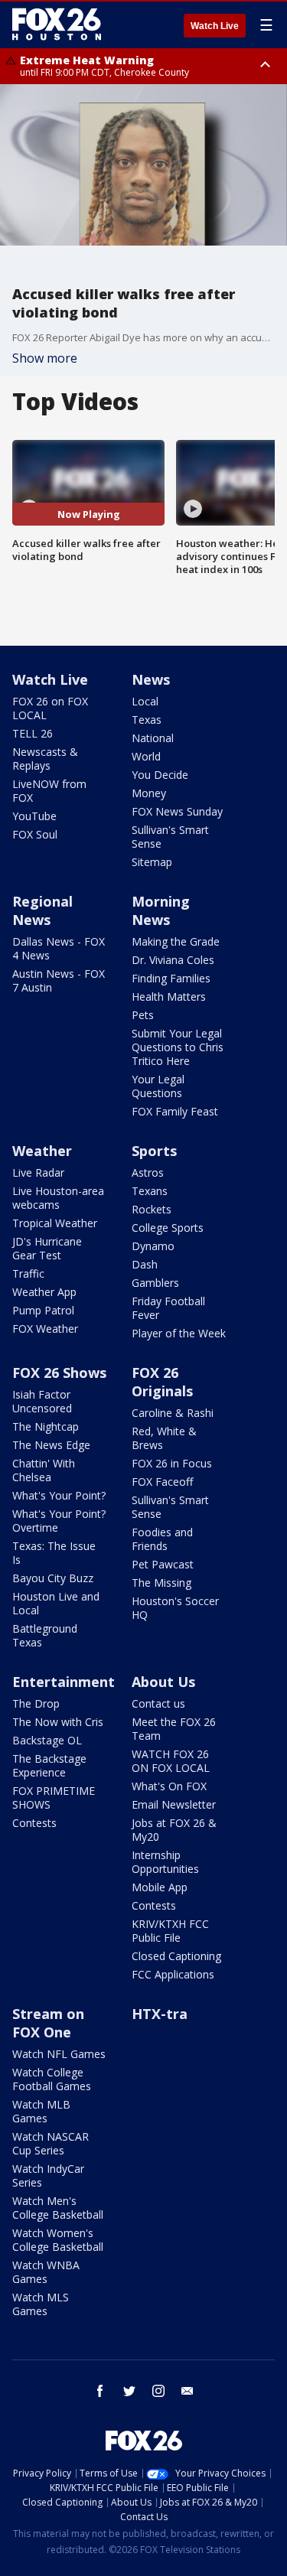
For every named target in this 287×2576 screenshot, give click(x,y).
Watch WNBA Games (46, 2272)
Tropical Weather (55, 1223)
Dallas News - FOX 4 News (59, 948)
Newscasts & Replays (45, 759)
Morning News (161, 910)
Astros (148, 1172)
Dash (145, 1264)
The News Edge (51, 1445)
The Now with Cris (58, 1722)
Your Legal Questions (158, 1086)
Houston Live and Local (56, 1603)
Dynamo (153, 1246)
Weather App (44, 1292)
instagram (158, 2391)
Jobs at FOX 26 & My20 (174, 1830)
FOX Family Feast (175, 1111)
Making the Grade (176, 941)
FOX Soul (35, 834)
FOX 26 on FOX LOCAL (50, 708)
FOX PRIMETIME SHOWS (54, 1798)
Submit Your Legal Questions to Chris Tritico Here (178, 1047)
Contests (34, 1823)
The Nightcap (46, 1426)
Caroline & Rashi (173, 1413)
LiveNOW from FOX (49, 791)
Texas (147, 720)
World (146, 756)
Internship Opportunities (165, 1862)
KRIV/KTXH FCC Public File (170, 1931)
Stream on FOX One (48, 2023)
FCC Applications (173, 1974)
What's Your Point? (59, 1495)
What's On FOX (169, 1786)
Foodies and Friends (162, 1539)
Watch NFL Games (59, 2054)
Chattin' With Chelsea (44, 1470)
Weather (42, 1151)
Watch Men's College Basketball (58, 2208)
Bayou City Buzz (53, 1578)
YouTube (34, 816)
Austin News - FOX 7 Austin (59, 980)
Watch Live (215, 26)
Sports (154, 1151)
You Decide (160, 775)
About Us (163, 1682)
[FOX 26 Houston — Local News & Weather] (57, 24)
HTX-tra (160, 2014)
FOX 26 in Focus (172, 1463)
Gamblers (155, 1283)
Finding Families (171, 978)
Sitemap (152, 862)
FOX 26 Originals (162, 1382)
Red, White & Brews (164, 1438)
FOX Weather (45, 1329)
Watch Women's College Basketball (58, 2240)
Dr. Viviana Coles (173, 960)
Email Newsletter (174, 1804)
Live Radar (38, 1172)
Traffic (28, 1273)
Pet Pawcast (163, 1564)
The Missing (161, 1583)
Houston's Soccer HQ (175, 1608)
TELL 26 (33, 733)
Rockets (152, 1209)
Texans (150, 1191)
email (188, 2391)
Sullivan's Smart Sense (170, 837)
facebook (100, 2391)
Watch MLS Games (41, 2304)
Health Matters (169, 997)
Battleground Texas (45, 1635)
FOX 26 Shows (59, 1373)
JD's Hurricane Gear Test (47, 1248)
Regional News (42, 910)
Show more (45, 358)
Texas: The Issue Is (54, 1553)
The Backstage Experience (49, 1765)
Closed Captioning (176, 1956)
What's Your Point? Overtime (59, 1521)
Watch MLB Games (41, 2111)
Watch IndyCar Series (48, 2175)
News (151, 679)
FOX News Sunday (177, 811)
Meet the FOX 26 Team (174, 1729)
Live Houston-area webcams (58, 1198)
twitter (129, 2391)
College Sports (168, 1228)
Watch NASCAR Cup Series (51, 2143)
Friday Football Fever (168, 1308)
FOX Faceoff (162, 1482)
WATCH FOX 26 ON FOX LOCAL (171, 1761)
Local (145, 701)
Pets (143, 1015)
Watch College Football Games (52, 2079)
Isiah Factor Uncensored (42, 1401)
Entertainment (64, 1682)
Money (149, 793)
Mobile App (160, 1887)
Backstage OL (47, 1740)
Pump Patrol (43, 1310)
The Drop (36, 1703)
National (153, 738)
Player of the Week (179, 1333)
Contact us (158, 1703)
